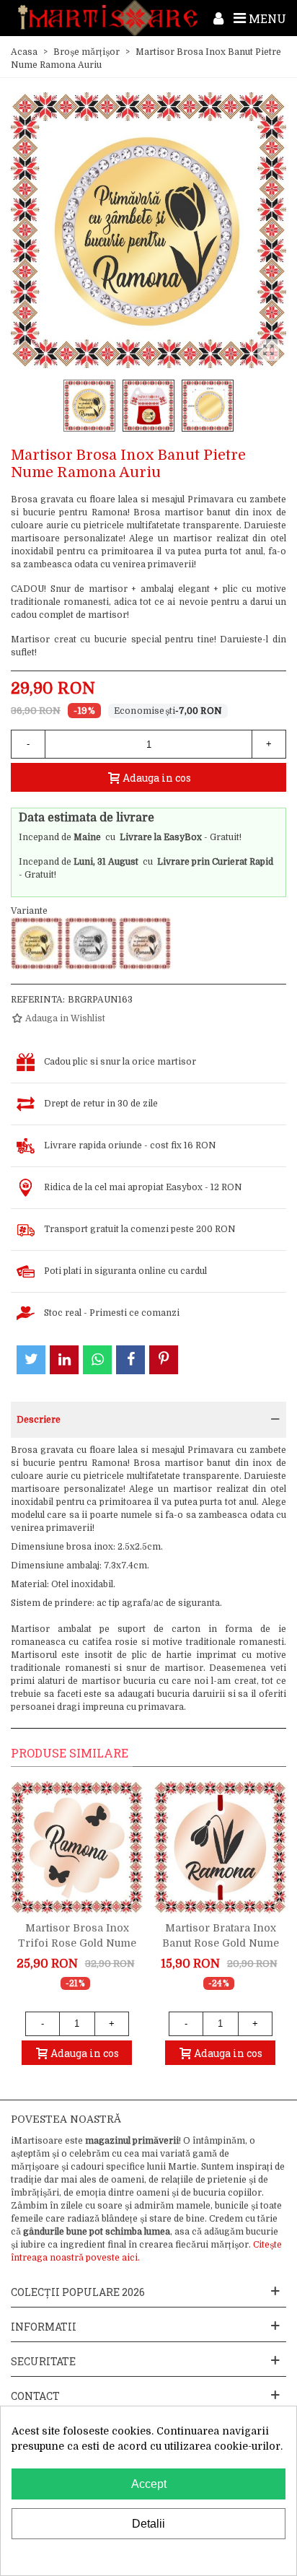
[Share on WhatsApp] (97, 1360)
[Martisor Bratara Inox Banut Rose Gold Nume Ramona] (220, 1847)
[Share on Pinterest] (164, 1360)
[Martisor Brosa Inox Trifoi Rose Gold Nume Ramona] (77, 1847)
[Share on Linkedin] (64, 1360)
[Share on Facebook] (130, 1360)
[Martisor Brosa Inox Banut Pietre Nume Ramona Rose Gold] (145, 943)
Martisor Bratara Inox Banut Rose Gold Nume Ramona (221, 1943)
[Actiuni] (218, 18)
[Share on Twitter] (31, 1360)
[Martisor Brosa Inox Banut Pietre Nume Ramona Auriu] (37, 943)
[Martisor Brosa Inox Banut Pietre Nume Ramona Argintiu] (91, 943)
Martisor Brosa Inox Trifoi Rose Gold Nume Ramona (77, 1943)
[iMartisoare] (108, 18)
